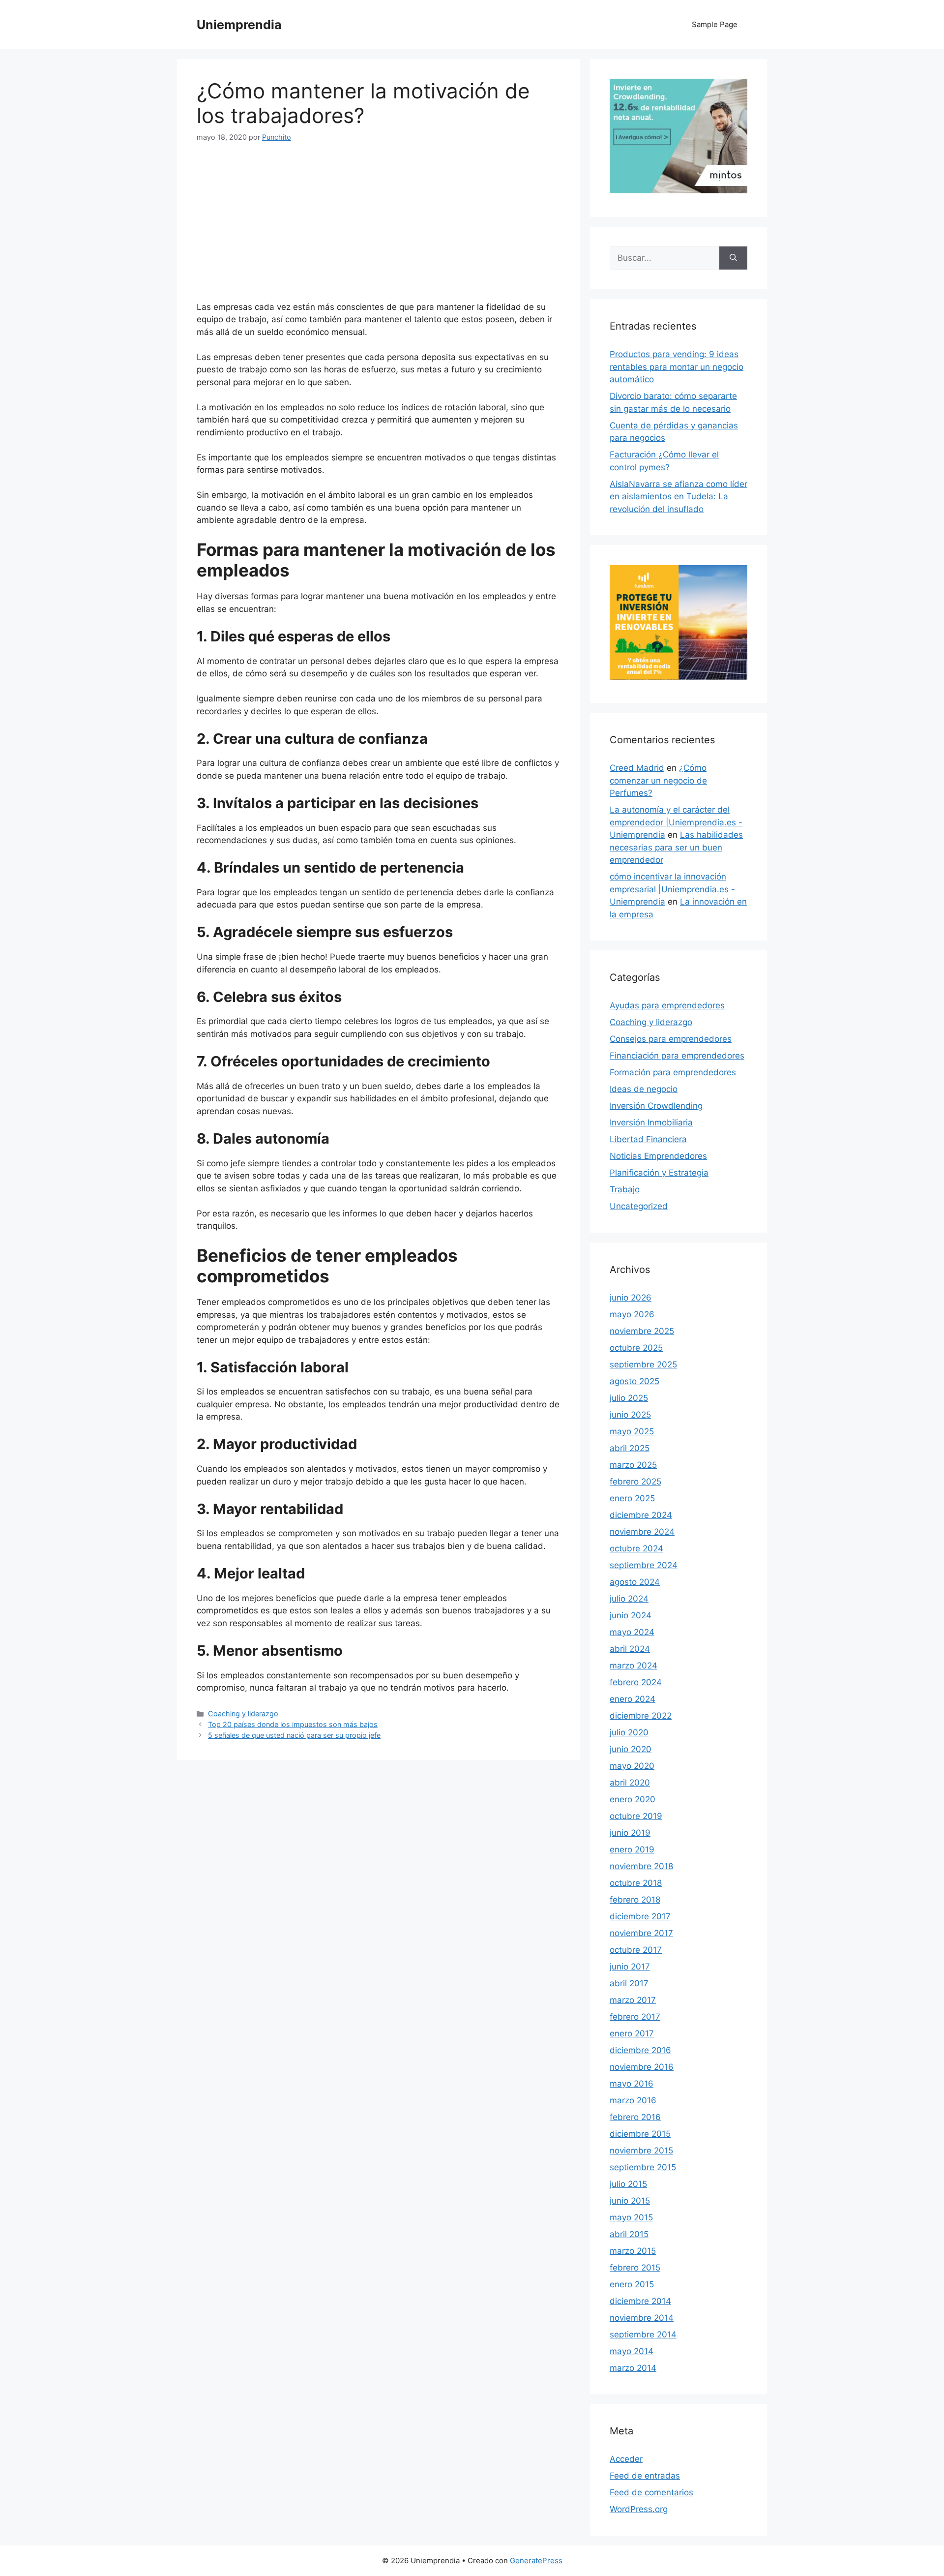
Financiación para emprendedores (677, 1056)
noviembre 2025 (642, 1331)
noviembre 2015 (641, 2151)
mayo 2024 (632, 1632)
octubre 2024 (636, 1548)
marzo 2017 (633, 2000)
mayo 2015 (631, 2217)
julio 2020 (629, 1732)
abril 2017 (629, 1983)
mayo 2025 (632, 1431)
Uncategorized (639, 1206)
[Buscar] (733, 258)
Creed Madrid (637, 768)
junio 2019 (630, 1833)
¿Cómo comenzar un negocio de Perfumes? (658, 780)
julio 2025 (629, 1398)
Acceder (626, 2459)
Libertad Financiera (648, 1139)
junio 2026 (631, 1298)
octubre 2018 (636, 1883)
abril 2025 (630, 1448)
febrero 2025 (635, 1482)
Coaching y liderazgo (243, 1713)
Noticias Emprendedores (658, 1156)
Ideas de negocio (644, 1089)
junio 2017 (630, 1967)
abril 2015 (629, 2234)
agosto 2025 (634, 1381)
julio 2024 (629, 1599)
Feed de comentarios (651, 2492)
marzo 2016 (633, 2100)
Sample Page (715, 24)
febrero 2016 (635, 2117)
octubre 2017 (636, 1950)
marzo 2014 (633, 2368)
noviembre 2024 (642, 1532)
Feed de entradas (645, 2476)
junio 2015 (630, 2201)
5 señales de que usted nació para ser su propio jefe (294, 1735)
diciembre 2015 (640, 2134)
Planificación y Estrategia (659, 1173)
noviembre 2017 (641, 1933)
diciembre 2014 (640, 2301)
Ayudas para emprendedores (667, 1005)
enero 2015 (632, 2284)
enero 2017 (632, 2033)
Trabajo (625, 1189)
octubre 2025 (636, 1348)
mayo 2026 (632, 1314)
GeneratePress (536, 2561)
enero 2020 (633, 1799)
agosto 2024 (635, 1582)
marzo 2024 (634, 1666)
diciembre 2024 (641, 1515)
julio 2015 (628, 2184)
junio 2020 (631, 1749)
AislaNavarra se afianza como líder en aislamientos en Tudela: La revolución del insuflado (678, 497)
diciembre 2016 (640, 2050)
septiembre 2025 (643, 1364)
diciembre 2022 (641, 1716)
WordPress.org (639, 2509)
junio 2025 (630, 1415)
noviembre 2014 (642, 2318)
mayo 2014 (632, 2351)
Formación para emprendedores (673, 1072)
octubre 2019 (636, 1816)
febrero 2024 (636, 1682)
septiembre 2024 (644, 1565)
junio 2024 (631, 1615)
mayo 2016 (632, 2084)
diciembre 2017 (640, 1916)
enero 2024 (633, 1699)
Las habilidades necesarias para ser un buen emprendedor (676, 847)
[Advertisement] (379, 228)
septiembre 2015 (643, 2167)
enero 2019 (632, 1849)
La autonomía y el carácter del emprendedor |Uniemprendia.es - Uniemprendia (676, 822)
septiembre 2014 (643, 2334)
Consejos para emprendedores (671, 1039)
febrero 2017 (635, 2017)
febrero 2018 (635, 1900)
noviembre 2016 (642, 2067)
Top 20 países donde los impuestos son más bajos (293, 1724)
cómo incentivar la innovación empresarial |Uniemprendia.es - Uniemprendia (672, 889)
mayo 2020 (632, 1766)
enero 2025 (632, 1498)
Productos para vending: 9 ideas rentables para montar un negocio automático (677, 367)
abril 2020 (630, 1783)
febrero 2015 (635, 2268)
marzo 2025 (633, 1465)
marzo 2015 (633, 2251)
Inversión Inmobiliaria (651, 1122)
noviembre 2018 (641, 1866)
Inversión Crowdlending (656, 1106)
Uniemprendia (239, 25)
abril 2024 (630, 1649)
